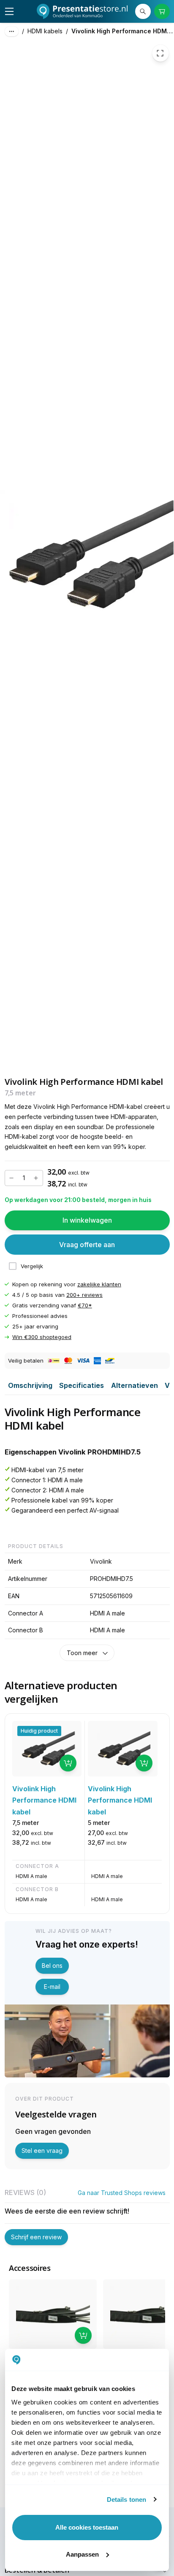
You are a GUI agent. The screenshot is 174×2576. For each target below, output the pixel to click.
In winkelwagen (87, 1220)
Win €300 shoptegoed (42, 1337)
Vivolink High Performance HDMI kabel (123, 31)
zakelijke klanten (99, 1284)
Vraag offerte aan (87, 1245)
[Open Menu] (9, 11)
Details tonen (126, 2500)
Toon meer (82, 1653)
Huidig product (39, 1731)
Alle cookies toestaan (87, 2527)
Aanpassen (82, 2554)
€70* (85, 1305)
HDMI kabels (45, 31)
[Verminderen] (12, 1178)
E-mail (52, 1987)
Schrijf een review (36, 2237)
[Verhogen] (36, 1178)
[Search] (143, 12)
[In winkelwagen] (68, 1763)
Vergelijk (32, 1266)
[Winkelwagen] (162, 12)
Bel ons (52, 1966)
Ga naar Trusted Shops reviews (122, 2193)
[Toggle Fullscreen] (160, 54)
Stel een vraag (42, 2151)
